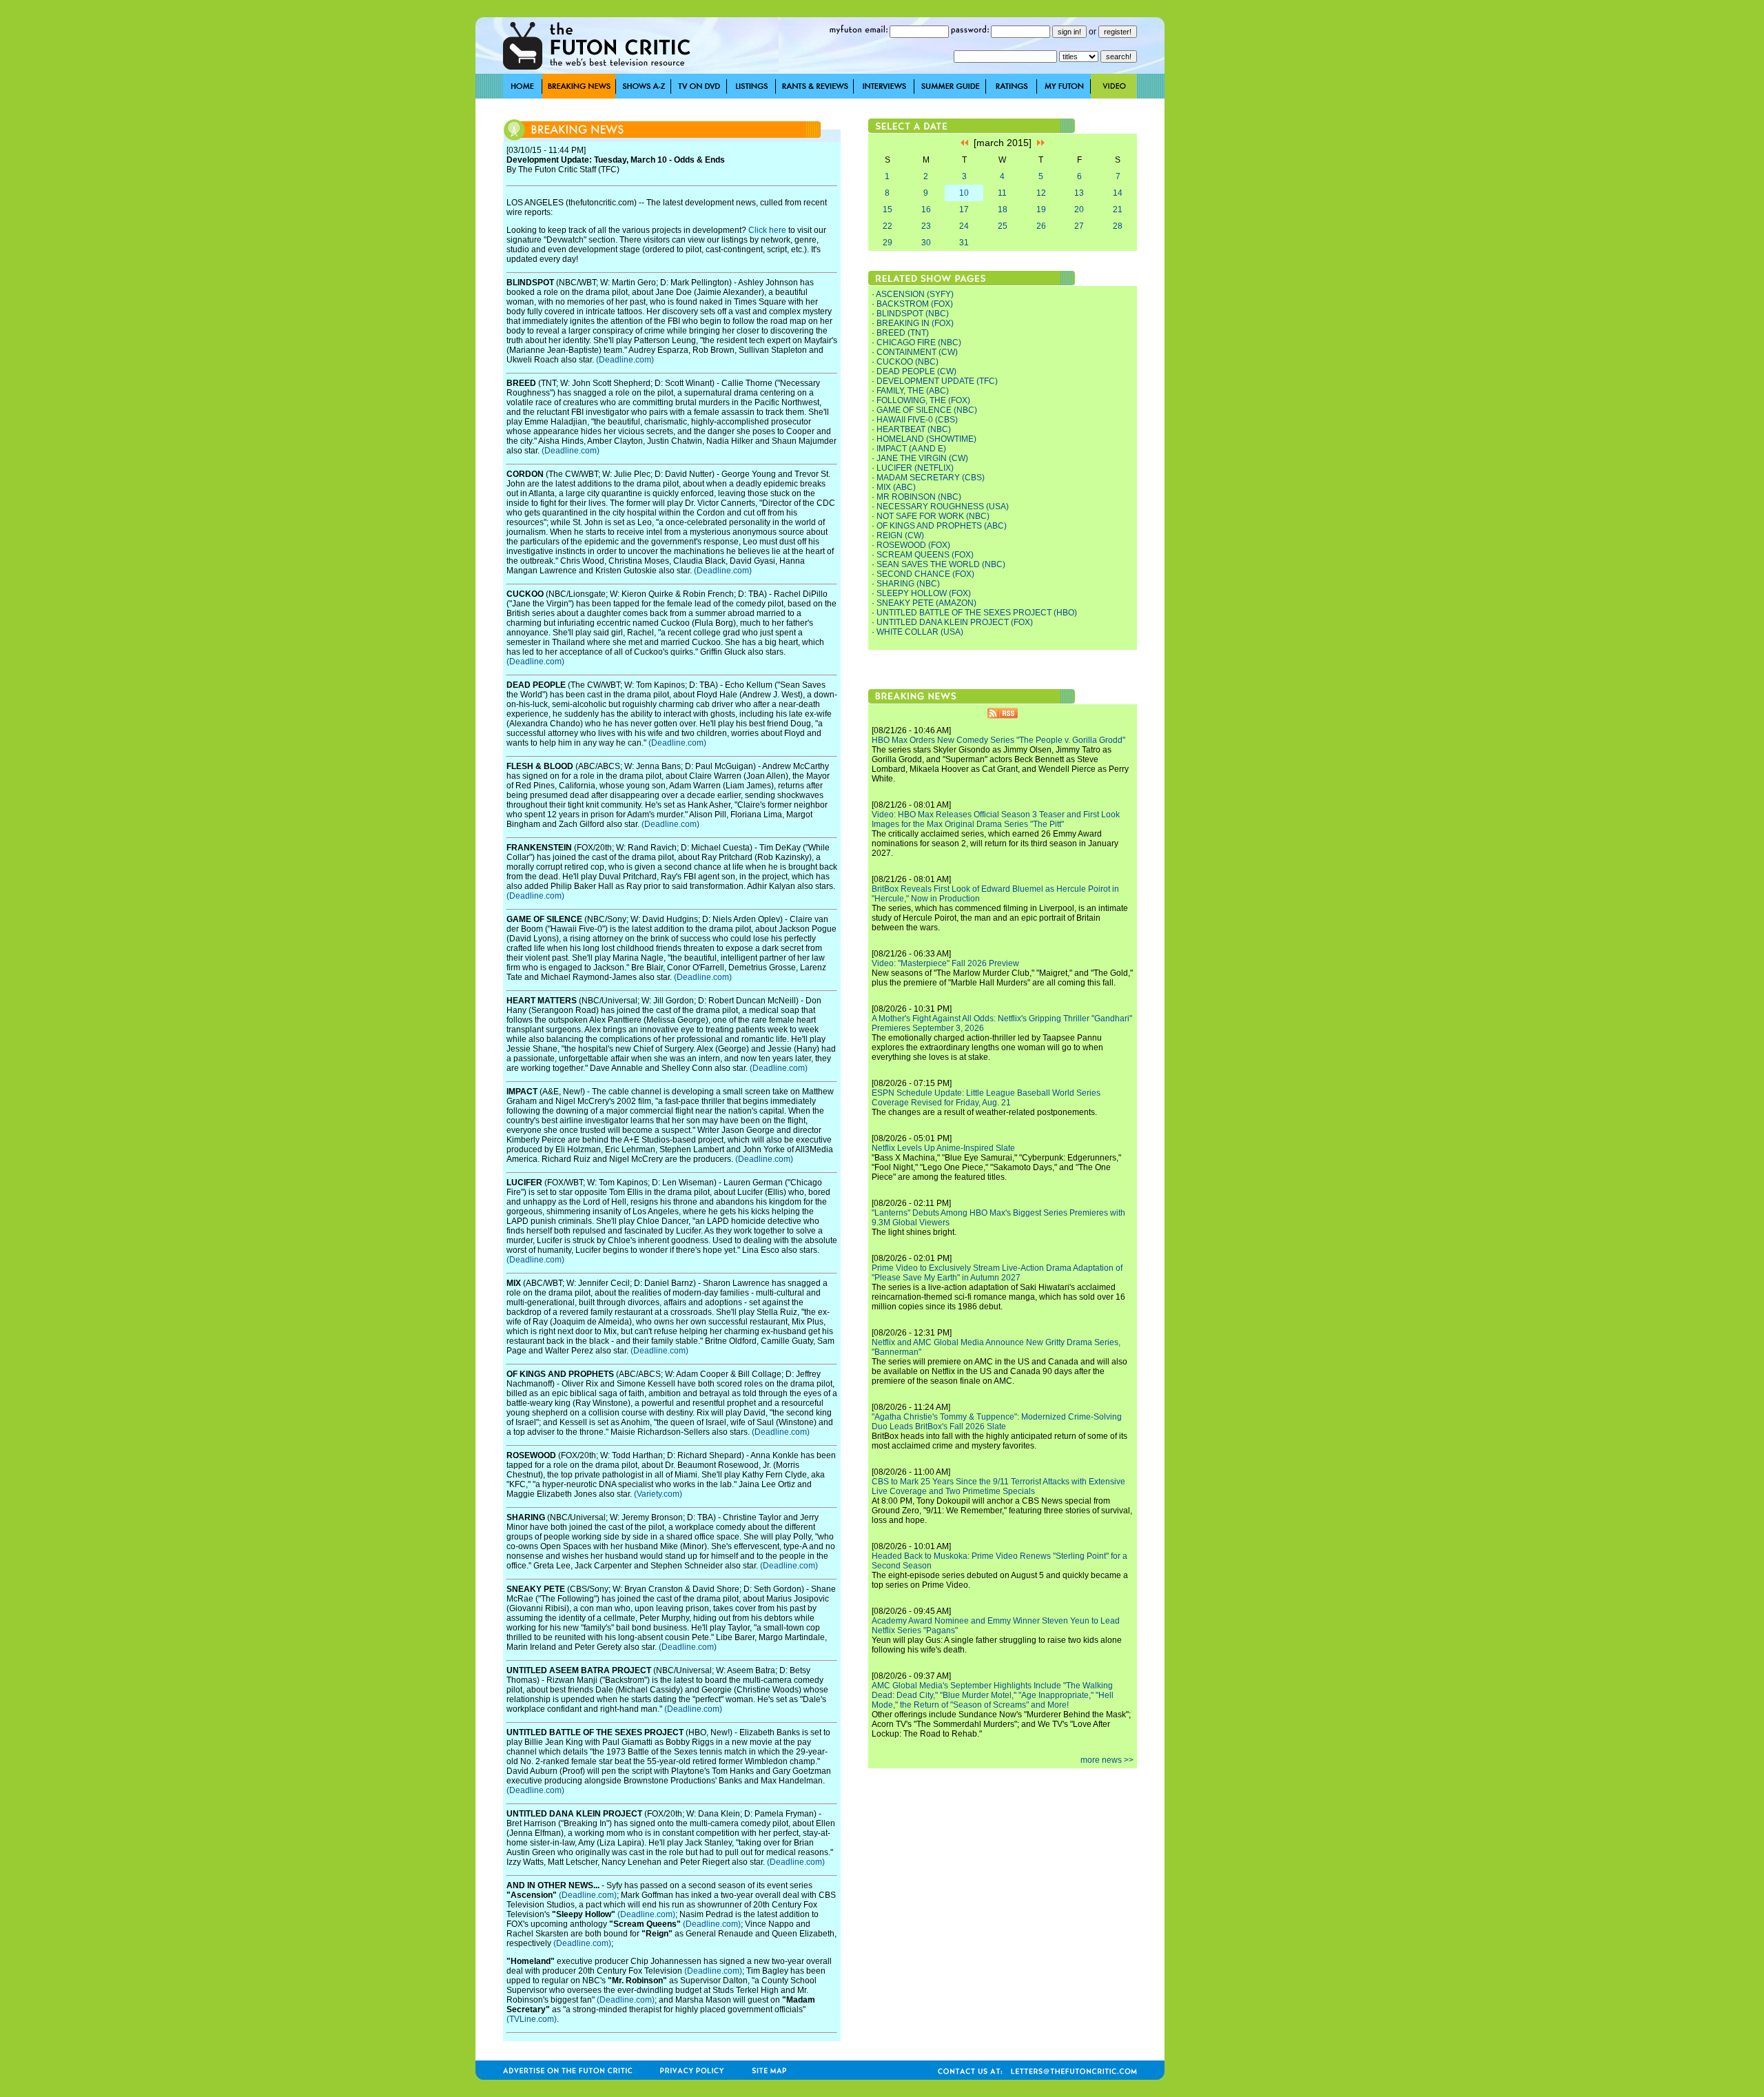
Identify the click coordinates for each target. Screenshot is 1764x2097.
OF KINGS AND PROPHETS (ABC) (942, 526)
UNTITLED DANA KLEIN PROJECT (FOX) (955, 622)
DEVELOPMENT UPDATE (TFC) (937, 381)
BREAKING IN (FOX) (915, 323)
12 (1041, 193)
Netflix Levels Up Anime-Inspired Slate (943, 1148)
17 (964, 209)
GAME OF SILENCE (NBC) (927, 410)
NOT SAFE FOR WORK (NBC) (933, 516)
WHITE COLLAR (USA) (920, 632)
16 (926, 209)
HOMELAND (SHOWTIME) (926, 439)
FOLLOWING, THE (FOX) (923, 400)
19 (1041, 209)
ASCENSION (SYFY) (915, 294)
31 (964, 243)
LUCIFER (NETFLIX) (915, 468)
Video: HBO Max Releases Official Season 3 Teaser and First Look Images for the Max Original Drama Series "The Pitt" (996, 819)
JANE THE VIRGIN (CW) (922, 458)
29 (888, 243)
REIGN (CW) (900, 535)
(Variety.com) (658, 1494)
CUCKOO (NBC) (907, 362)
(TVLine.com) (532, 2019)
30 (926, 243)
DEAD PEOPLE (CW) (916, 371)
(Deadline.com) (625, 360)
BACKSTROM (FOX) (915, 304)
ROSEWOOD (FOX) (913, 545)
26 (1041, 226)
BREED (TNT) (903, 333)
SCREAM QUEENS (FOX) (925, 555)
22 (888, 226)
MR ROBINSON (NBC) (919, 497)
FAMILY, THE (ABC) (913, 391)
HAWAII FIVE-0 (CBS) (917, 420)
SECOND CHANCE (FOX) (925, 574)
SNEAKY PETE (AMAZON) (926, 603)
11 (1002, 193)
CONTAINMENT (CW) (917, 352)
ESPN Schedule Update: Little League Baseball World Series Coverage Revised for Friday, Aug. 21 (986, 1098)
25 (1003, 226)
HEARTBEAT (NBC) (914, 429)
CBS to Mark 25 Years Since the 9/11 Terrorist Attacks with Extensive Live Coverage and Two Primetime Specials (998, 1486)
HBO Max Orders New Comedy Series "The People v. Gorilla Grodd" (998, 740)
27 (1079, 226)
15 (888, 209)
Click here (767, 230)
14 (1118, 193)
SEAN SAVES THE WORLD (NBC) (941, 564)
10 (964, 193)
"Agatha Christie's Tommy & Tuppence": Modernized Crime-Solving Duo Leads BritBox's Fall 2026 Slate (997, 1422)
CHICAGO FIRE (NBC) (919, 342)
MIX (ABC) (896, 487)
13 (1079, 193)
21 (1118, 209)
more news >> (1107, 1760)
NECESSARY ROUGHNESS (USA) (943, 507)
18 (1003, 209)
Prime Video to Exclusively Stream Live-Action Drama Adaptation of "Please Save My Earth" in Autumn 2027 (997, 1273)
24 (964, 226)
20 (1079, 209)
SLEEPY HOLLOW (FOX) (924, 593)
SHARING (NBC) (908, 584)
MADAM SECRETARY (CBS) (931, 478)
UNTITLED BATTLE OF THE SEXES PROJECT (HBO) (977, 613)
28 (1118, 226)
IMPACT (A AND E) (911, 449)
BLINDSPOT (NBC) (913, 314)
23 (926, 226)
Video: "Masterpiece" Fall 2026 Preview (945, 963)
